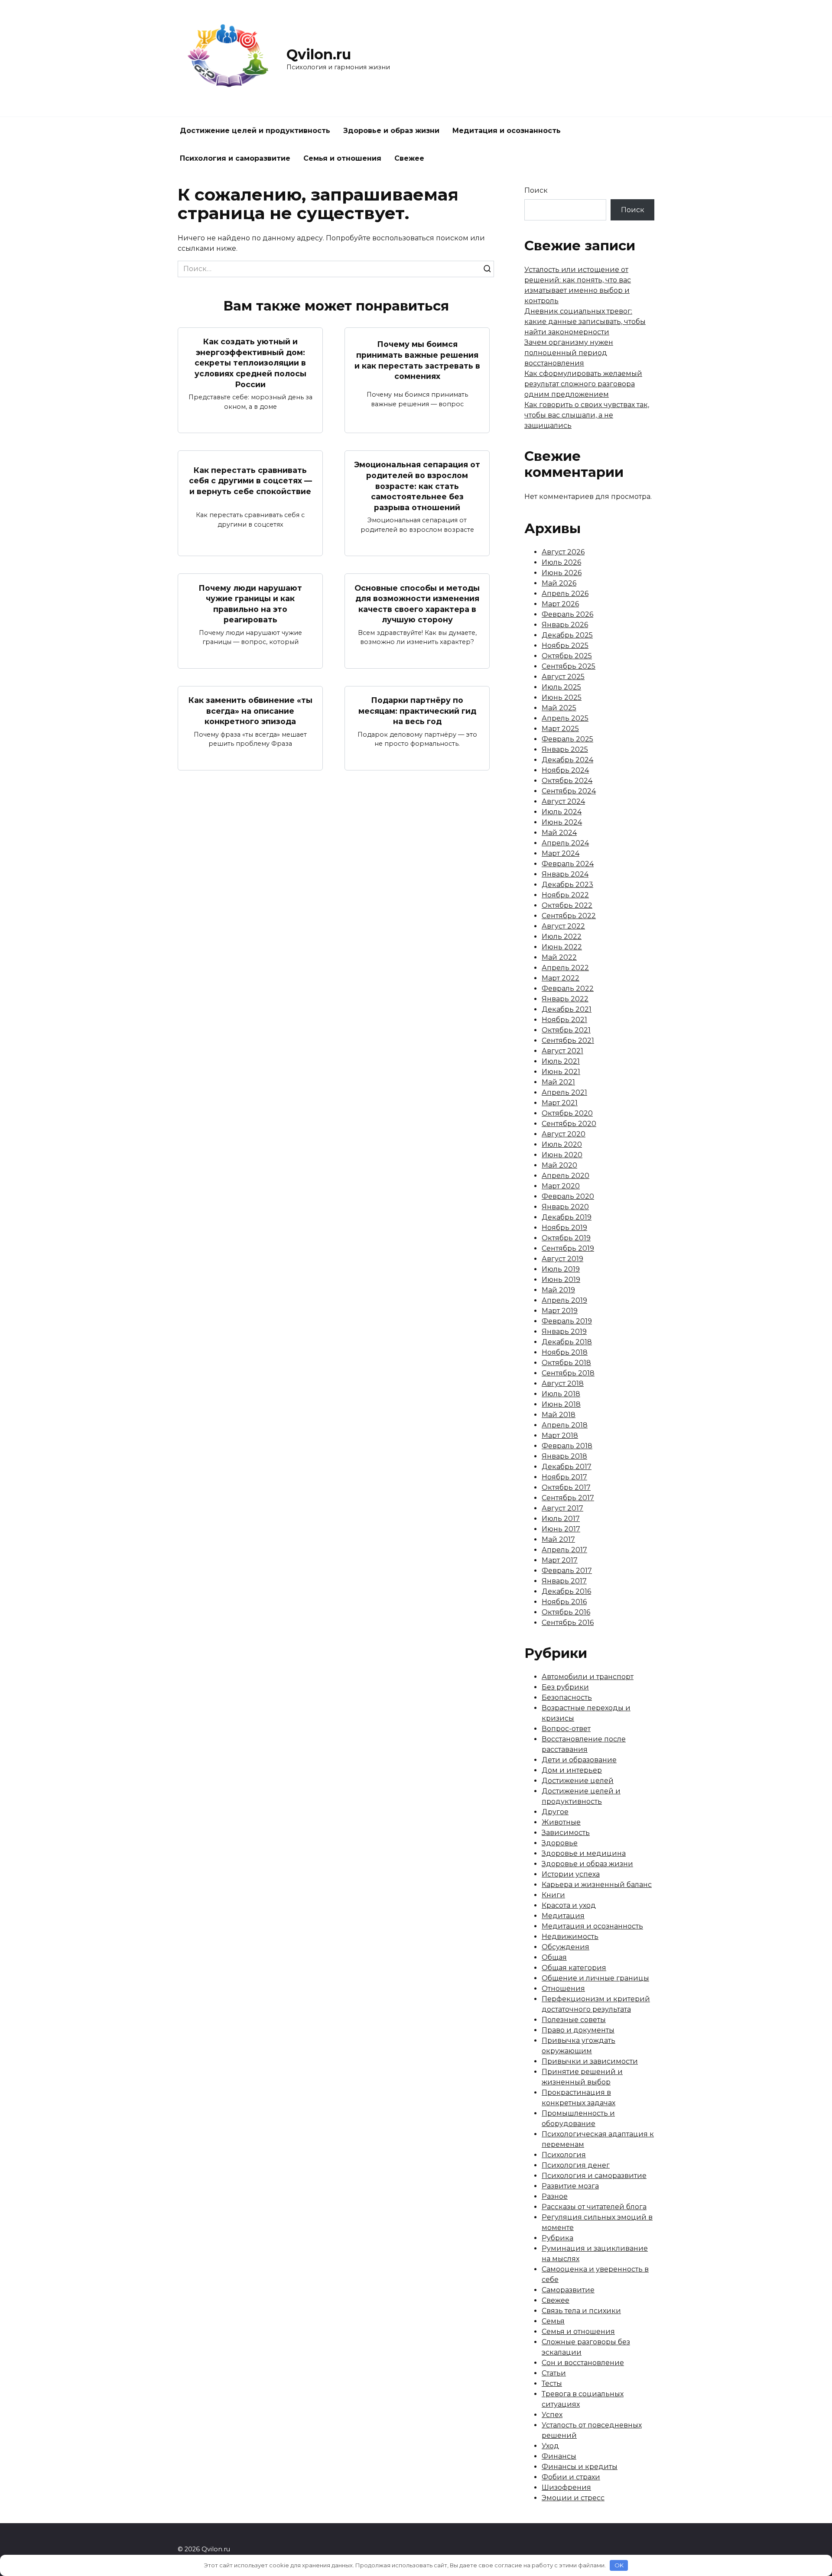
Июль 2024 (562, 812)
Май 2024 (559, 833)
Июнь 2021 (561, 1072)
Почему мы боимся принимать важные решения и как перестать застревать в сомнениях (417, 360)
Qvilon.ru (319, 54)
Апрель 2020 (565, 1176)
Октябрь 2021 (566, 1030)
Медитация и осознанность (507, 131)
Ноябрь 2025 (565, 646)
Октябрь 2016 (566, 1612)
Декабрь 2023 (567, 885)
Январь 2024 (565, 874)
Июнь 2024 (562, 822)
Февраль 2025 (567, 739)
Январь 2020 (565, 1207)
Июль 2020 (562, 1144)
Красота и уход (569, 1905)
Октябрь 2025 (567, 656)
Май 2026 (559, 583)
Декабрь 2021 (567, 1009)
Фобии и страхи (571, 2477)
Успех (552, 2415)
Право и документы (578, 2030)
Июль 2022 (562, 937)
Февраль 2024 (568, 864)
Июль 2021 (561, 1061)
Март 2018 (560, 1435)
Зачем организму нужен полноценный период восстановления (569, 353)
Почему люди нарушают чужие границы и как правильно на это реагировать (250, 604)
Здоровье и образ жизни (391, 131)
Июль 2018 (561, 1394)
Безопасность (567, 1697)
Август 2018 (563, 1383)
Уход (550, 2446)
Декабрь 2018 (567, 1342)
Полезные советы (574, 2020)
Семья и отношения (342, 158)
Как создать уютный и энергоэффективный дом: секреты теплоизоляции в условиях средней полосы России (250, 363)
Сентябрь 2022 (569, 916)
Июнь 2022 (562, 947)
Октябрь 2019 (566, 1238)
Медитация (563, 1916)
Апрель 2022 (565, 968)
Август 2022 (563, 926)
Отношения (563, 1989)
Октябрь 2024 (567, 781)
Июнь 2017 (561, 1529)
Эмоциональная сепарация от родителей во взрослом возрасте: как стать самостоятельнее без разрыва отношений (417, 486)
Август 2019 (562, 1259)
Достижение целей (578, 1781)
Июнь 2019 (561, 1280)
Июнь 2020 (562, 1155)
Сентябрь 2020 (569, 1124)
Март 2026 (560, 604)
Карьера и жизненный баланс (597, 1885)
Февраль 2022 (568, 989)
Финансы (559, 2456)
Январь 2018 (564, 1456)
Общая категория (574, 1968)
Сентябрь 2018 (568, 1373)
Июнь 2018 (561, 1404)
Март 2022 (561, 978)
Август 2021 (562, 1051)
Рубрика (557, 2238)
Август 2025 (563, 677)
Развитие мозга (570, 2186)
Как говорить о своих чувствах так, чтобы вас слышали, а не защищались (587, 415)
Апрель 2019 (564, 1300)
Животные (561, 1822)
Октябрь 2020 (567, 1113)
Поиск (536, 190)
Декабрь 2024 (567, 760)
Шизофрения (566, 2487)
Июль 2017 (561, 1519)
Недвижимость (570, 1937)
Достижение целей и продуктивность (255, 131)
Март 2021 (560, 1103)
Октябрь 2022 (567, 905)
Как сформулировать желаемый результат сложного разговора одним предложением (583, 384)
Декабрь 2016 (566, 1591)
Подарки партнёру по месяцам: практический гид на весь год (417, 711)
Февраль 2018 (567, 1446)
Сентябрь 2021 (568, 1040)
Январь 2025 (565, 749)
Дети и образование (579, 1760)
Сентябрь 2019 (568, 1248)
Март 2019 (560, 1311)
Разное (555, 2196)
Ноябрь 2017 (564, 1477)
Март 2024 (561, 853)
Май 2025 (559, 708)
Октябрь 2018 (566, 1363)
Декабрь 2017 (567, 1467)
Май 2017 (558, 1539)
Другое (555, 1812)
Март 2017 (560, 1560)
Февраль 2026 (567, 614)
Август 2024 (563, 801)
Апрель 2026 (565, 594)
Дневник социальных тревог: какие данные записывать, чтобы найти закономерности (585, 322)
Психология (564, 2155)
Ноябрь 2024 (565, 770)
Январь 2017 (564, 1581)
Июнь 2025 (562, 697)
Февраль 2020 (568, 1196)
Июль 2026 (561, 562)
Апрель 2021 (564, 1092)
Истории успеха (571, 1874)
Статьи (554, 2373)
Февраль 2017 (567, 1571)
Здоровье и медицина (584, 1853)
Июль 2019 (561, 1269)
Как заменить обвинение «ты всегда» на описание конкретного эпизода (250, 711)
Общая (554, 1957)
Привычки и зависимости (590, 2061)
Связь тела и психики (581, 2311)
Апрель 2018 (565, 1425)
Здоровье (560, 1843)
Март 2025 (560, 729)
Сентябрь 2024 (569, 791)
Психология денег (576, 2165)
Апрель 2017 (564, 1550)
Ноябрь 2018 (565, 1352)
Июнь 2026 (562, 573)
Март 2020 (561, 1186)
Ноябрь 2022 (565, 895)
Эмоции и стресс (573, 2498)
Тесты (552, 2383)
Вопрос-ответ (566, 1729)
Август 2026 (563, 552)
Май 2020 (559, 1165)
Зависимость (566, 1833)
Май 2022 (559, 957)
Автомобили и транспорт (588, 1677)
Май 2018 (559, 1415)
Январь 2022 (565, 999)
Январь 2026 (565, 625)
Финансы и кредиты (580, 2467)
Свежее (409, 158)
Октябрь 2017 (566, 1487)
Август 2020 (564, 1134)
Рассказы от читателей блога (594, 2207)
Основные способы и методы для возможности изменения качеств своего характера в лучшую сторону (417, 604)
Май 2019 (558, 1290)
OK (619, 2565)
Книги (553, 1895)
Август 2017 (562, 1508)
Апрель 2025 (565, 718)
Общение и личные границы (595, 1978)
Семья (553, 2321)
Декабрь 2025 (567, 635)
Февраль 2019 (567, 1321)
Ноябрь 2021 (564, 1020)
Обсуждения (565, 1947)
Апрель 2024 (565, 843)
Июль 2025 (561, 687)
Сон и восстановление (583, 2363)
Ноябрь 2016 (564, 1602)
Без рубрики (565, 1687)
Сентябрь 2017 (568, 1498)
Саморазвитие (568, 2290)
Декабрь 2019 (567, 1217)
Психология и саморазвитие (235, 158)
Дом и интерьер (572, 1770)
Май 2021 (558, 1082)
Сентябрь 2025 (569, 666)
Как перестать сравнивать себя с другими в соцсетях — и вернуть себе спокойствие (250, 480)
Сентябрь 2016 (568, 1623)
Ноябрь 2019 (564, 1228)
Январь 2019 (564, 1332)
